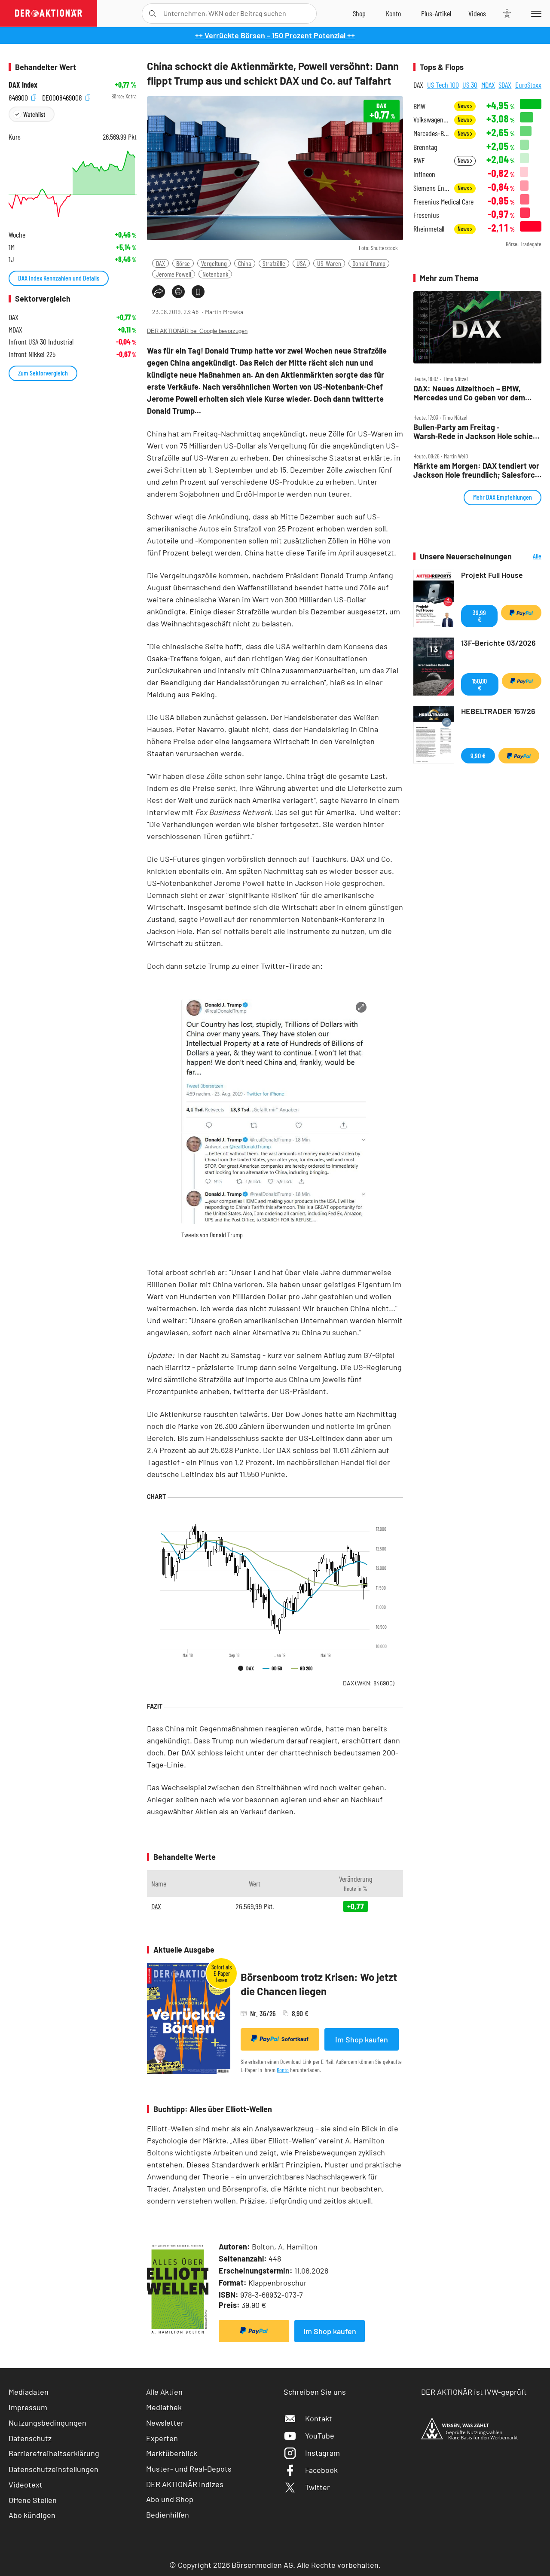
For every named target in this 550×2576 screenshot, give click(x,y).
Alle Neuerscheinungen (529, 557)
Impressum (28, 2407)
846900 (19, 96)
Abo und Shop (170, 2499)
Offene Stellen (33, 2500)
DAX (160, 263)
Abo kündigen (32, 2515)
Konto (283, 2070)
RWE (419, 160)
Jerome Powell (174, 274)
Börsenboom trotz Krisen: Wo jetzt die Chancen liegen (319, 1984)
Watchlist (34, 114)
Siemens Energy (431, 188)
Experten (162, 2438)
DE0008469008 (63, 96)
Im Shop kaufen (362, 2039)
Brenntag (425, 147)
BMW (419, 106)
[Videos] (477, 13)
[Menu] (535, 13)
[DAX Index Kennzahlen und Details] (73, 184)
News (464, 106)
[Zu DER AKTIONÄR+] (436, 13)
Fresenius (426, 215)
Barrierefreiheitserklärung (54, 2453)
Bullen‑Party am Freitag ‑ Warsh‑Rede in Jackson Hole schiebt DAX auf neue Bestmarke (477, 432)
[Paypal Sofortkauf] (254, 2331)
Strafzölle (274, 263)
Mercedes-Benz (431, 133)
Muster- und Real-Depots (189, 2469)
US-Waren (329, 263)
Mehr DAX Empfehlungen (503, 497)
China (245, 263)
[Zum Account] (393, 13)
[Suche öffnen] (152, 14)
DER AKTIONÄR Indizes (185, 2484)
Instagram (322, 2453)
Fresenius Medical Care (443, 202)
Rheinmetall (429, 229)
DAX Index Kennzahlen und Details (59, 278)
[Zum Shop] (359, 13)
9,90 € (478, 755)
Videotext (26, 2484)
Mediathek (164, 2407)
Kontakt (319, 2418)
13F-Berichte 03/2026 (498, 643)
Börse (183, 263)
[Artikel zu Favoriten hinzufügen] (198, 292)
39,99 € (479, 616)
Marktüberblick (172, 2453)
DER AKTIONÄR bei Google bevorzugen (197, 331)
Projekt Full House (492, 575)
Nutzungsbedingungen (47, 2423)
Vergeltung (214, 263)
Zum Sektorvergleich (43, 373)
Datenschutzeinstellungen (53, 2469)
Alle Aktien (164, 2392)
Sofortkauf (295, 2039)
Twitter (318, 2487)
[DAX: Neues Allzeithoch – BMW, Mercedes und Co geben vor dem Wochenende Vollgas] (477, 327)
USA (301, 263)
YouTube (320, 2436)
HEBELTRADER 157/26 (498, 711)
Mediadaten (29, 2392)
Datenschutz (30, 2438)
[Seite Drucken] (178, 292)
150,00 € (480, 684)
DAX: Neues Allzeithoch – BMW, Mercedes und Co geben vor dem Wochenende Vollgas (469, 393)
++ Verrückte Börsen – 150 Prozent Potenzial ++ (275, 35)
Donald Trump (369, 263)
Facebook (321, 2470)
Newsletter (165, 2423)
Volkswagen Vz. (431, 120)
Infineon (424, 174)
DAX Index (23, 85)
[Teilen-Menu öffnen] (159, 292)
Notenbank (215, 274)
